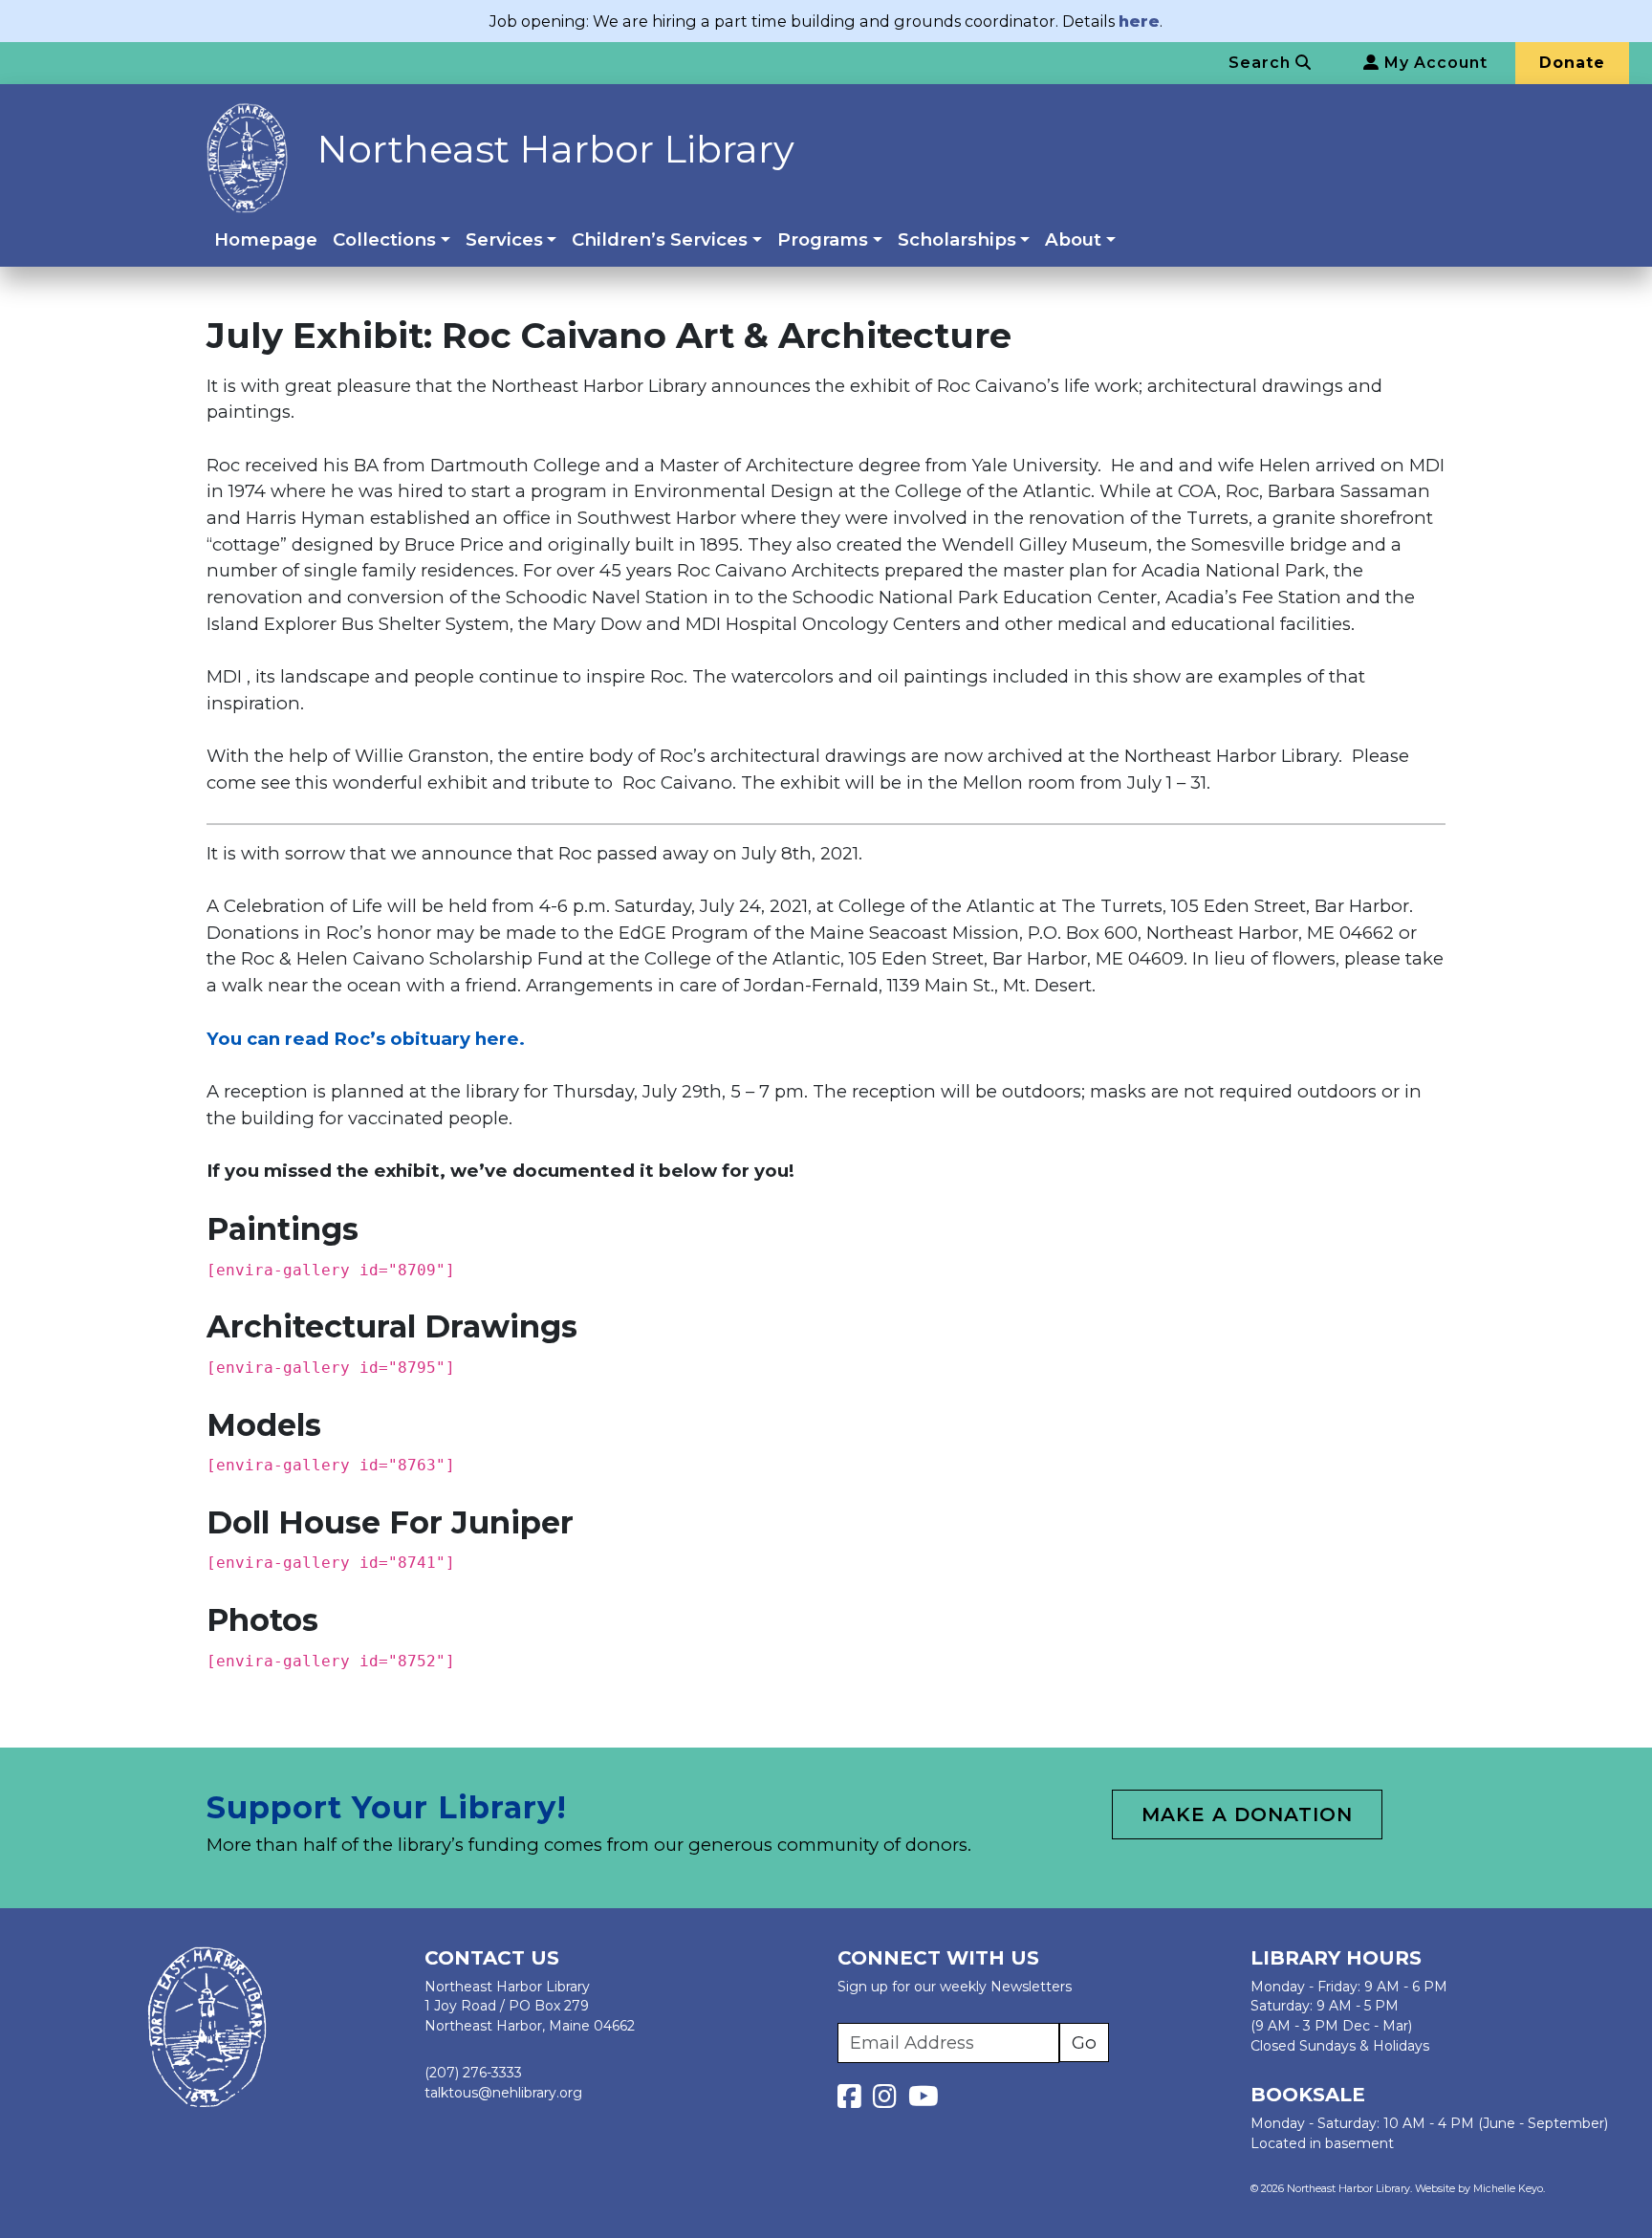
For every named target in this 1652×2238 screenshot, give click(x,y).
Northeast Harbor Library (555, 149)
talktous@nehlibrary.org (503, 2093)
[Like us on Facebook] (853, 2101)
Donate (1572, 63)
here (1139, 21)
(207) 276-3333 (473, 2073)
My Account (1434, 63)
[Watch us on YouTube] (924, 2101)
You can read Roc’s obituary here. (366, 1039)
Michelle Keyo (1508, 2189)
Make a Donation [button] (1247, 1814)
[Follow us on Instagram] (889, 2101)
